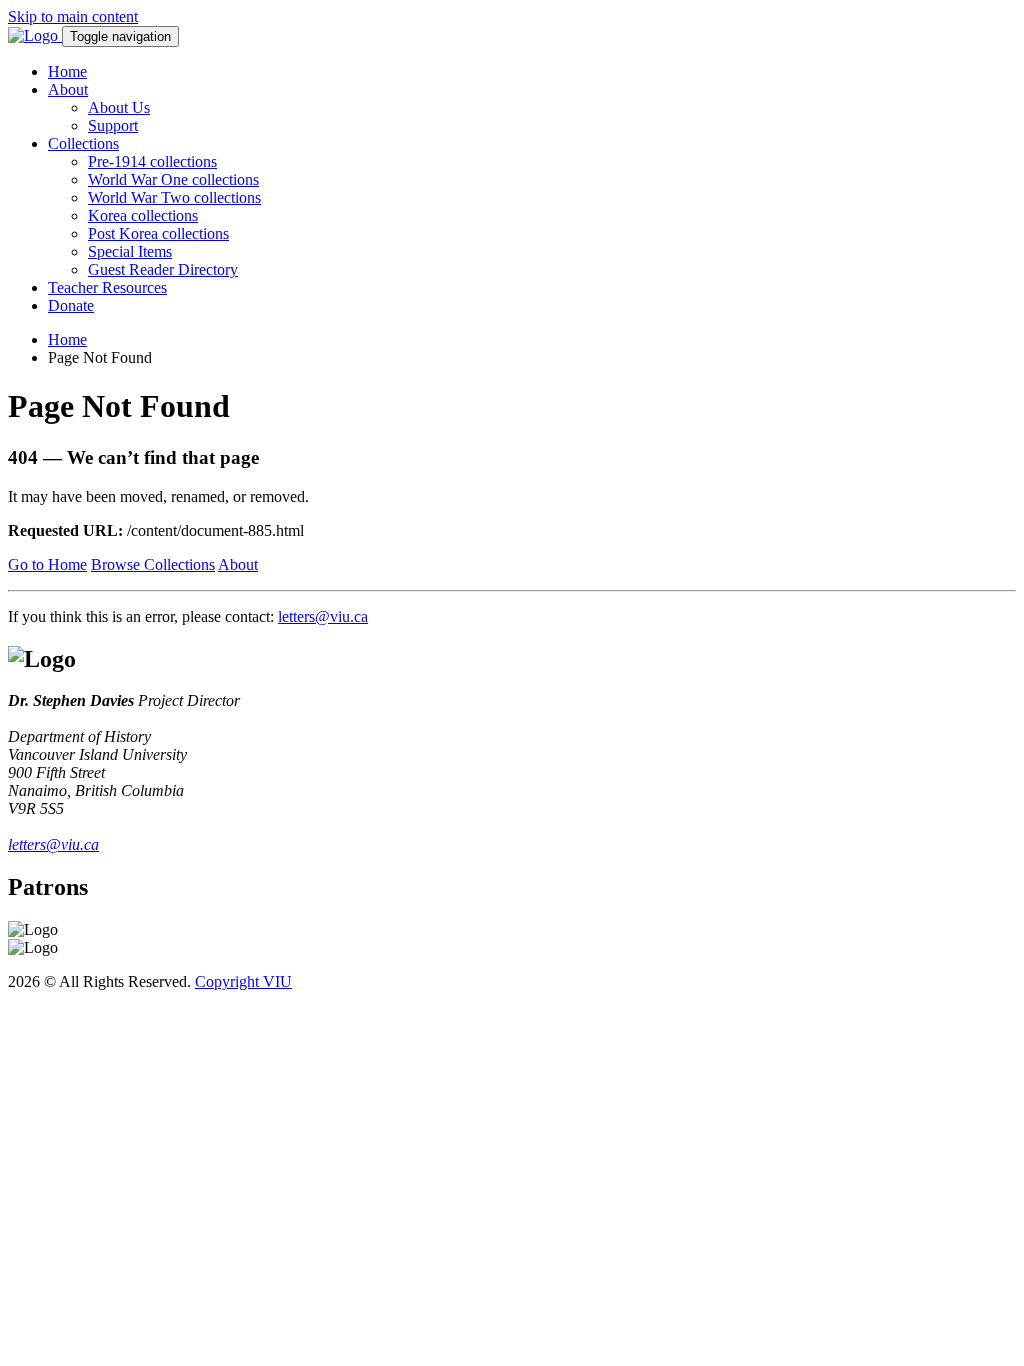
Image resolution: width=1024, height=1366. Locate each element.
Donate (71, 305)
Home (67, 71)
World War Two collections (174, 197)
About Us (119, 107)
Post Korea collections (158, 233)
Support (113, 125)
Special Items (130, 251)
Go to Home (47, 564)
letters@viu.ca (323, 616)
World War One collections (173, 179)
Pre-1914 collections (152, 161)
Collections (83, 143)
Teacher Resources (107, 287)
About (68, 89)
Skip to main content (73, 16)
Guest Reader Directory (163, 269)
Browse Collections (153, 564)
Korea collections (143, 215)
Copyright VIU (243, 981)
